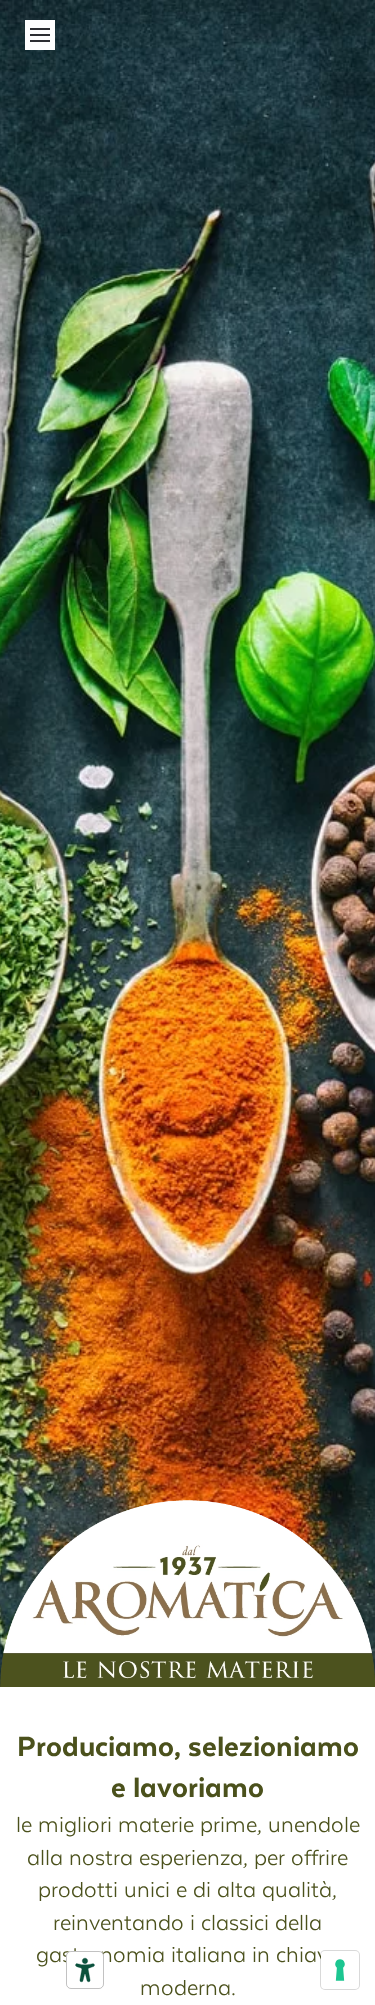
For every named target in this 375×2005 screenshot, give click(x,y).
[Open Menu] (40, 35)
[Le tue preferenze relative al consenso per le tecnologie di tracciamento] (340, 1970)
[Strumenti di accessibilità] (85, 1970)
